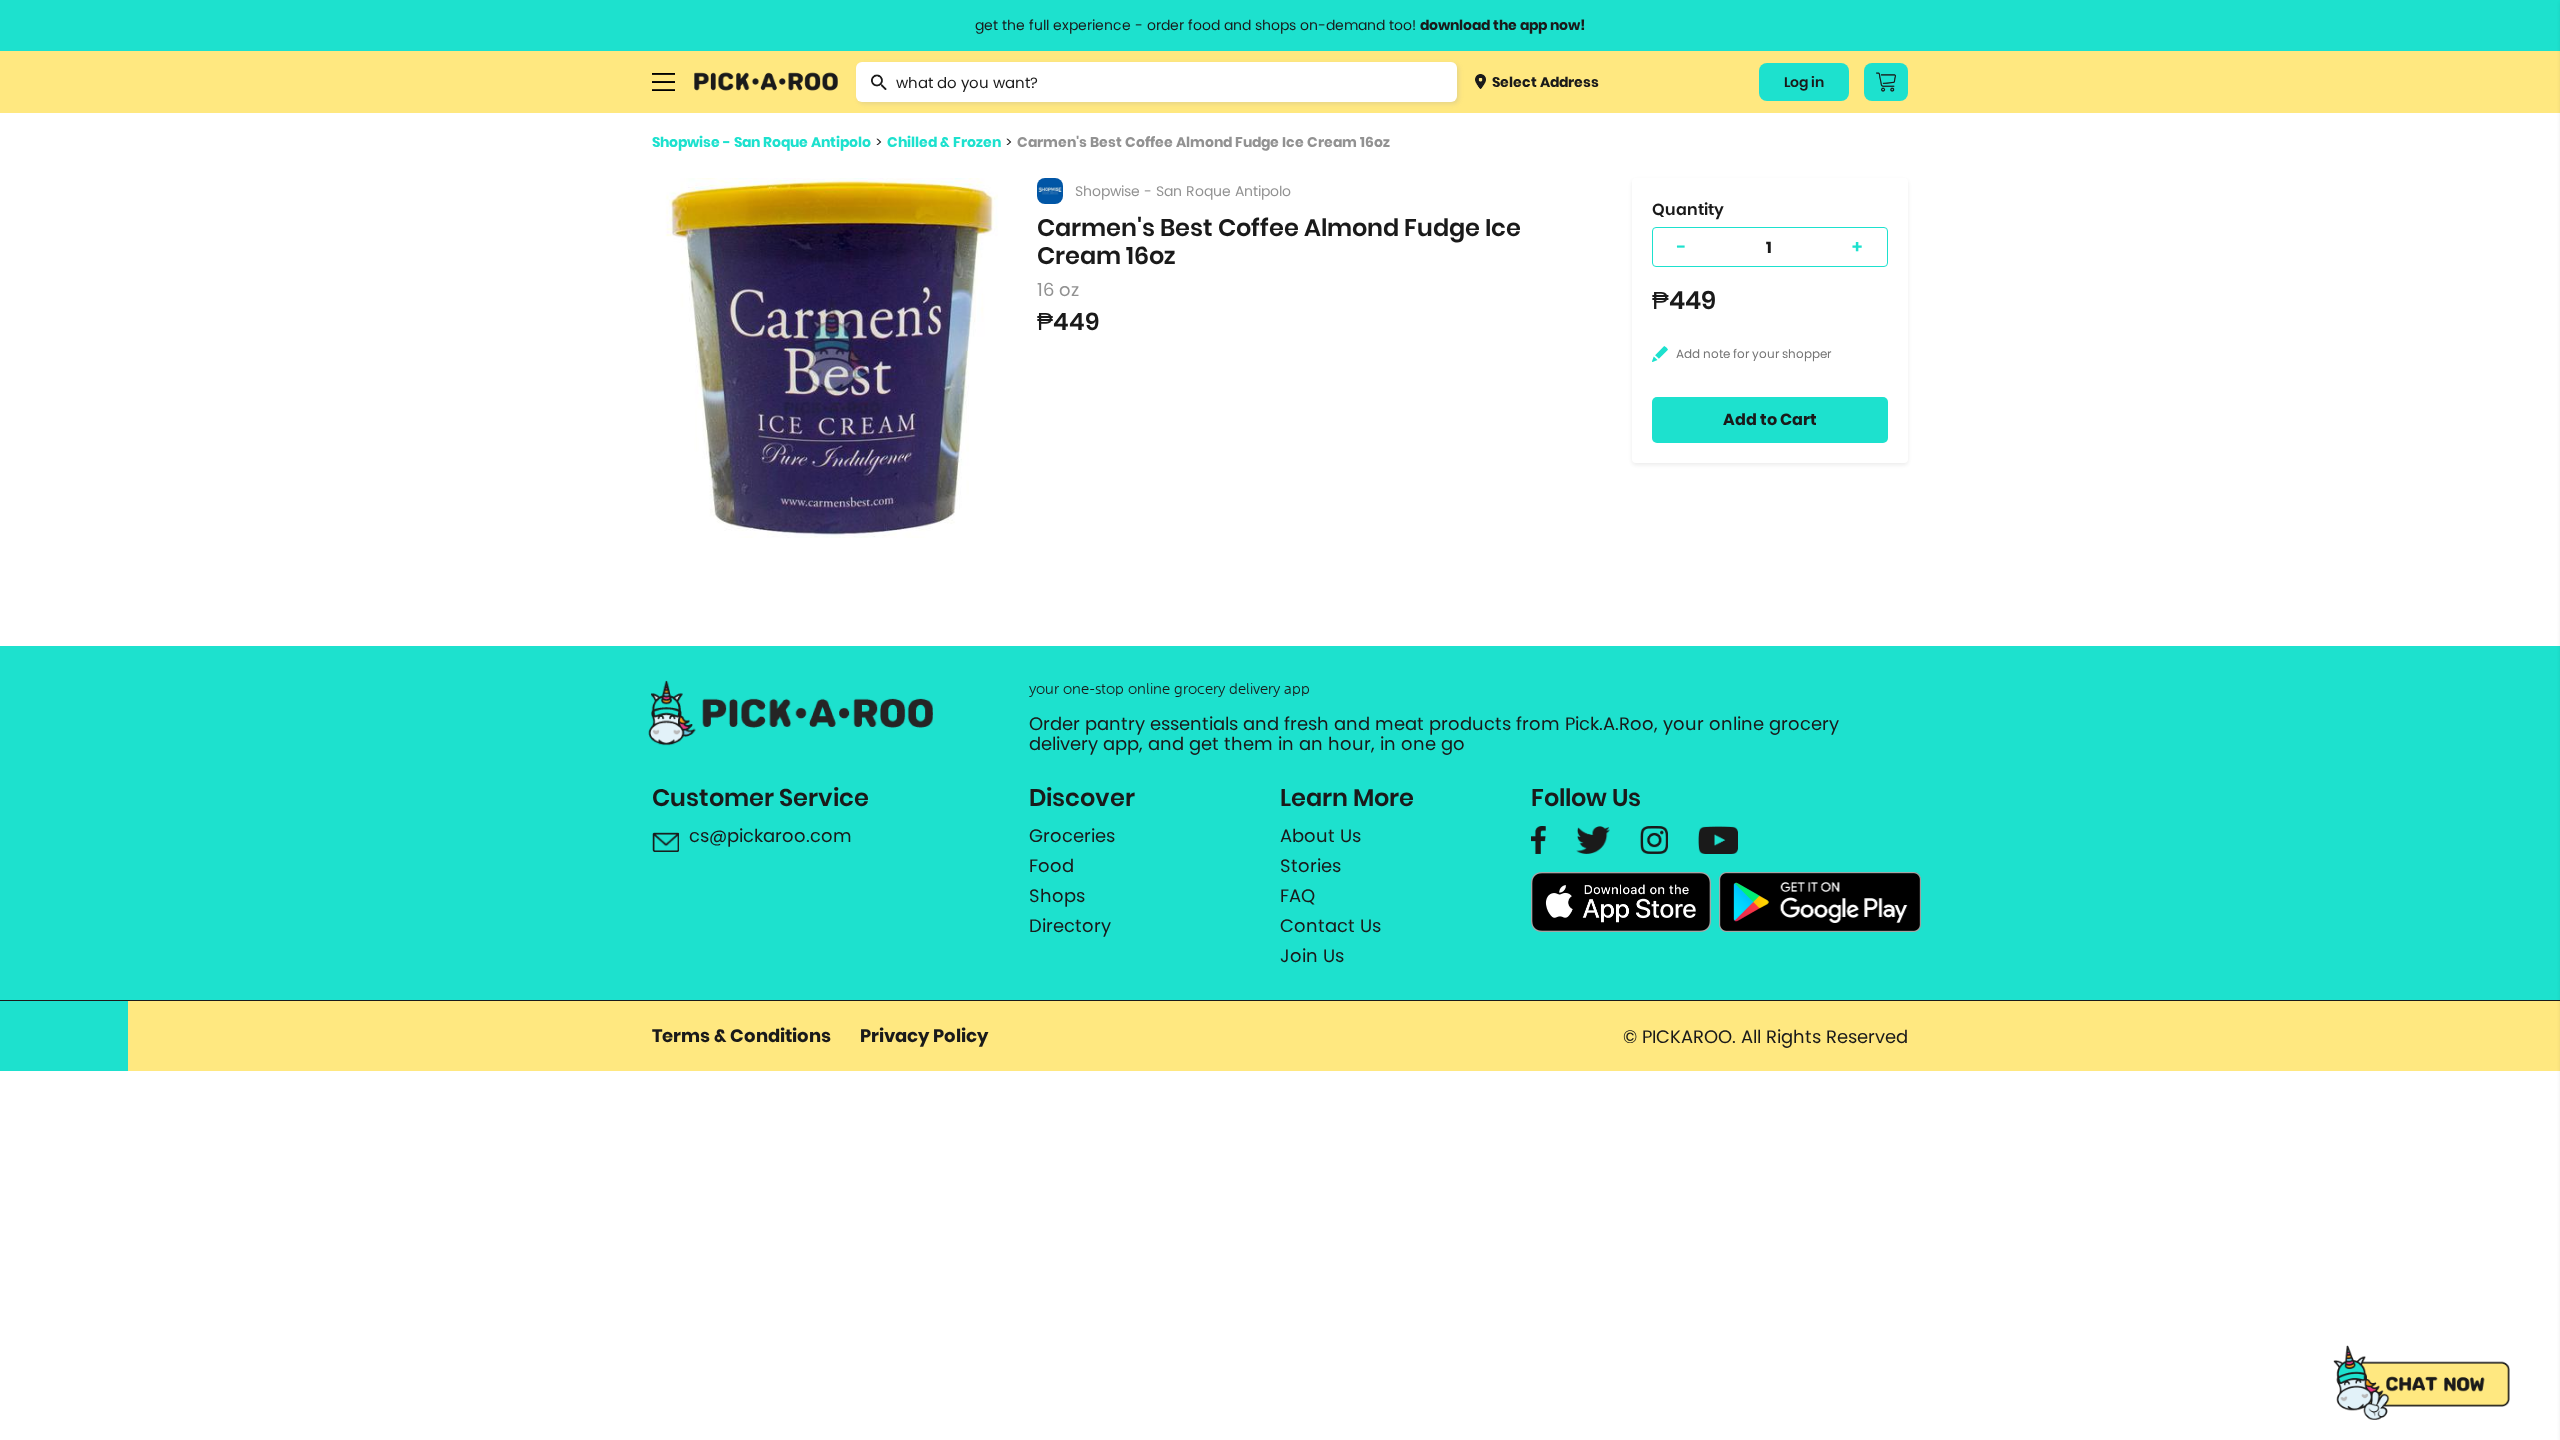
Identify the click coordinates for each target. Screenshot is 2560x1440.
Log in (1804, 82)
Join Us (1312, 956)
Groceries (1072, 836)
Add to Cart (1770, 419)
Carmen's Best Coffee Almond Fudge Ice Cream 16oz (1203, 142)
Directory (1070, 926)
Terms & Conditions (741, 1035)
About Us (1320, 836)
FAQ (1297, 896)
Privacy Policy (924, 1035)
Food (1051, 866)
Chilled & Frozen (944, 142)
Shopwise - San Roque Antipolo (761, 142)
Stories (1310, 866)
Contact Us (1330, 926)
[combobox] (1156, 82)
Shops (1057, 896)
